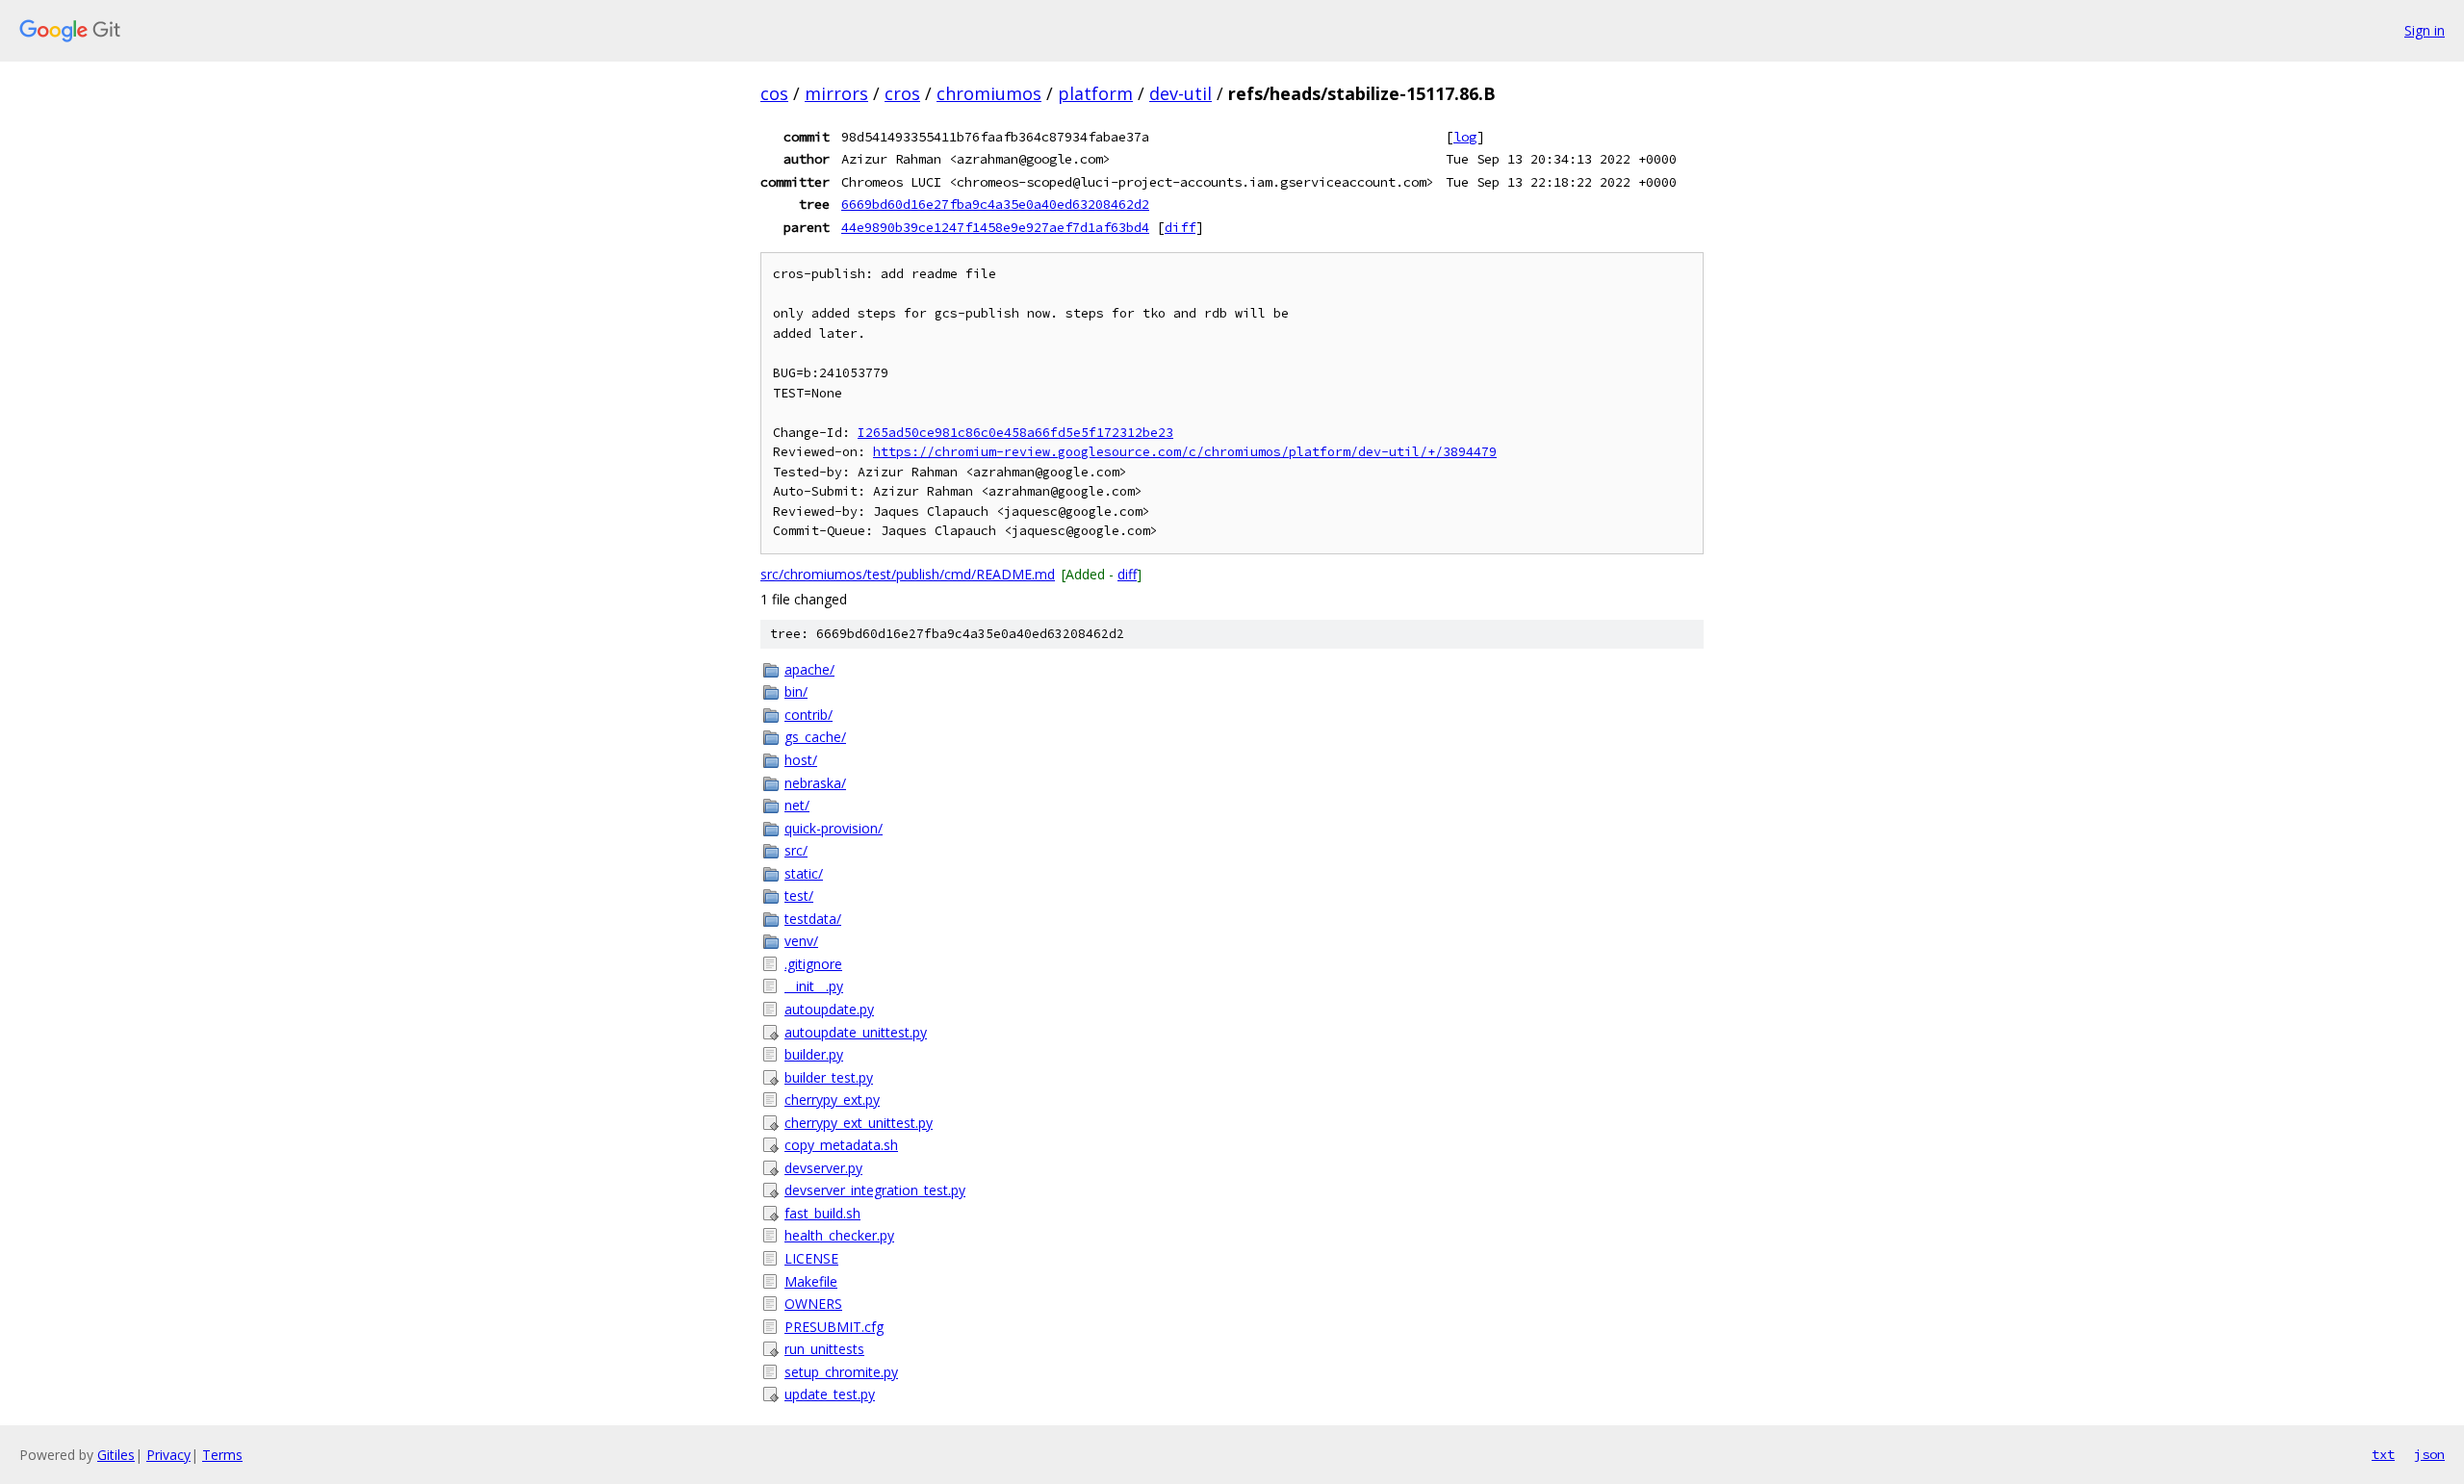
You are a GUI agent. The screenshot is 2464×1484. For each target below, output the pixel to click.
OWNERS (813, 1304)
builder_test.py (829, 1077)
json (2429, 1454)
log (1465, 137)
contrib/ (808, 715)
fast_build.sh (822, 1213)
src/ (796, 850)
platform (1095, 93)
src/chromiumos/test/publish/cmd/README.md (908, 574)
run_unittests (824, 1349)
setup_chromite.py (841, 1372)
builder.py (814, 1054)
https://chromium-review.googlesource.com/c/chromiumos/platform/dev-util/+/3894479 (1185, 452)
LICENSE (811, 1258)
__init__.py (814, 986)
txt (2383, 1454)
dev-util (1181, 93)
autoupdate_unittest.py (856, 1032)
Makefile (811, 1281)
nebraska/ (815, 783)
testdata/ (813, 919)
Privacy (168, 1455)
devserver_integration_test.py (875, 1190)
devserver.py (823, 1168)
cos (774, 93)
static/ (804, 873)
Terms (222, 1455)
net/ (797, 805)
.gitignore (813, 964)
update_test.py (830, 1394)
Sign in (2425, 30)
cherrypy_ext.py (832, 1100)
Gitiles (116, 1455)
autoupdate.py (829, 1009)
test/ (799, 896)
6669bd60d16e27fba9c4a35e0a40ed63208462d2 (995, 204)
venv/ (801, 941)
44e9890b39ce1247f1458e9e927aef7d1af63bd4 (995, 227)
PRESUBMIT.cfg (834, 1327)
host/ (801, 760)
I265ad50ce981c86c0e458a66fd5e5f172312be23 (1015, 433)
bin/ (796, 691)
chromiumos (989, 93)
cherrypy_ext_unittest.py (859, 1123)
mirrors (836, 93)
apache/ (809, 669)
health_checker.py (839, 1235)
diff (1180, 227)
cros (902, 93)
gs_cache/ (815, 737)
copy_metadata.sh (841, 1145)
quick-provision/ (834, 828)
